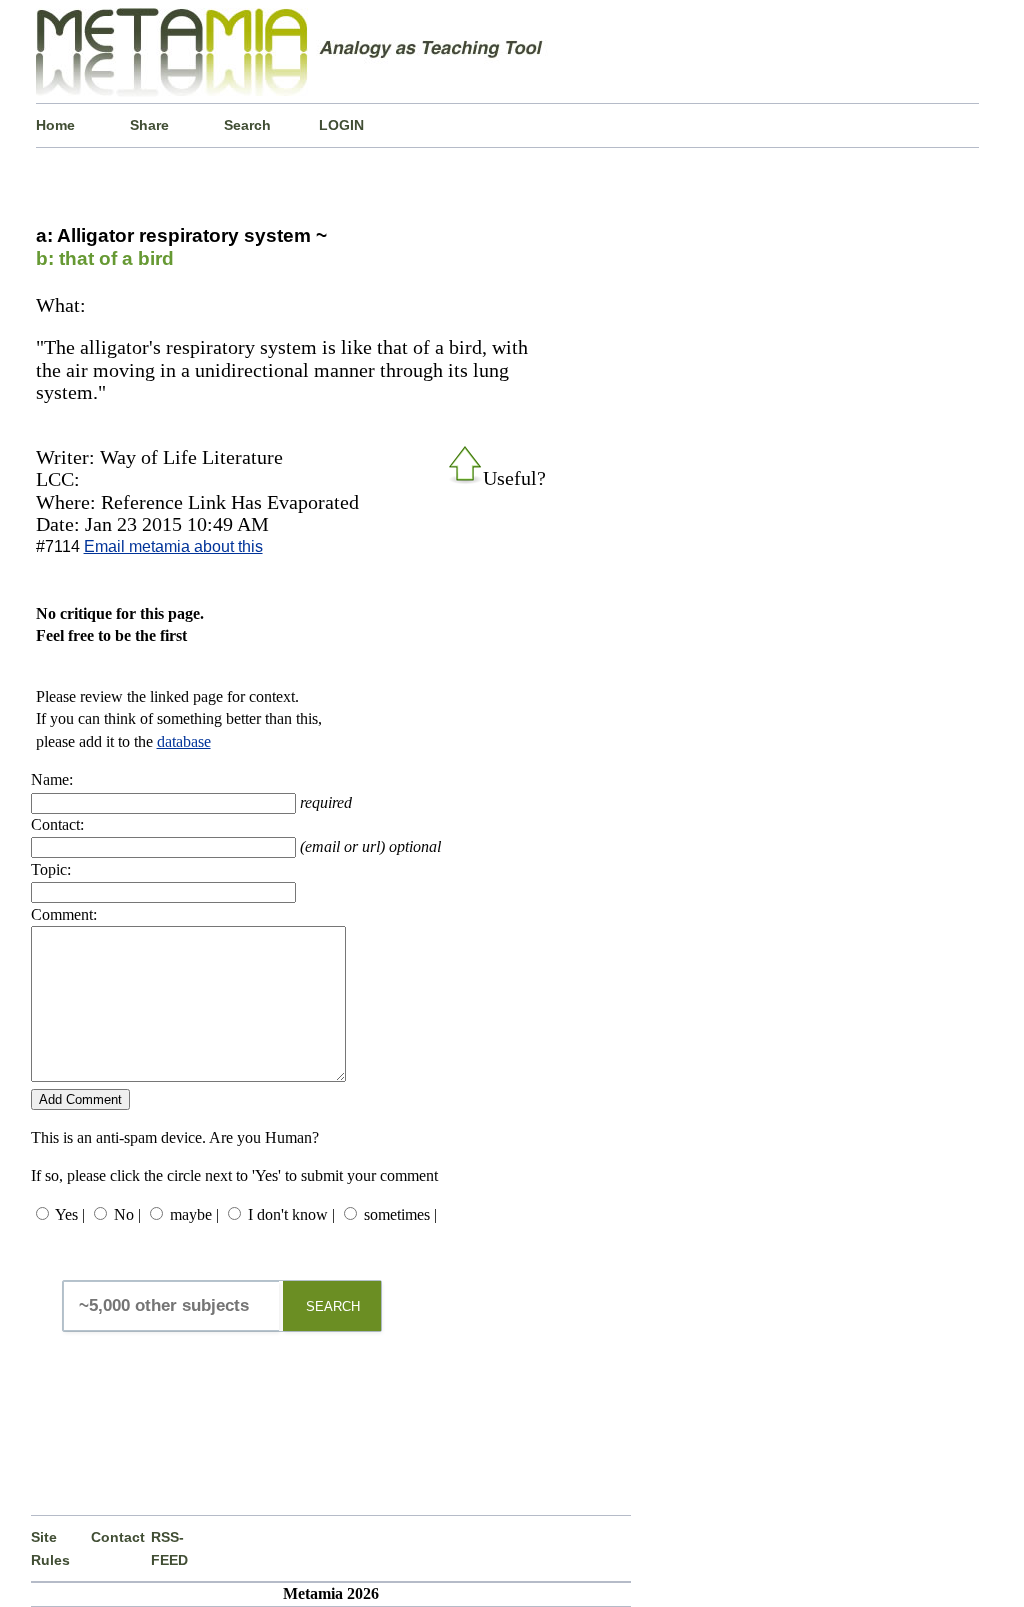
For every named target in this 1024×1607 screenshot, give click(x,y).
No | (127, 1214)
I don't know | (291, 1214)
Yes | (70, 1214)
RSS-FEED (169, 1548)
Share (149, 125)
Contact (118, 1537)
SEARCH (333, 1306)
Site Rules (50, 1548)
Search (247, 125)
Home (55, 125)
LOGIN (341, 125)
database (184, 741)
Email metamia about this (173, 546)
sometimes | (400, 1214)
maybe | (194, 1214)
